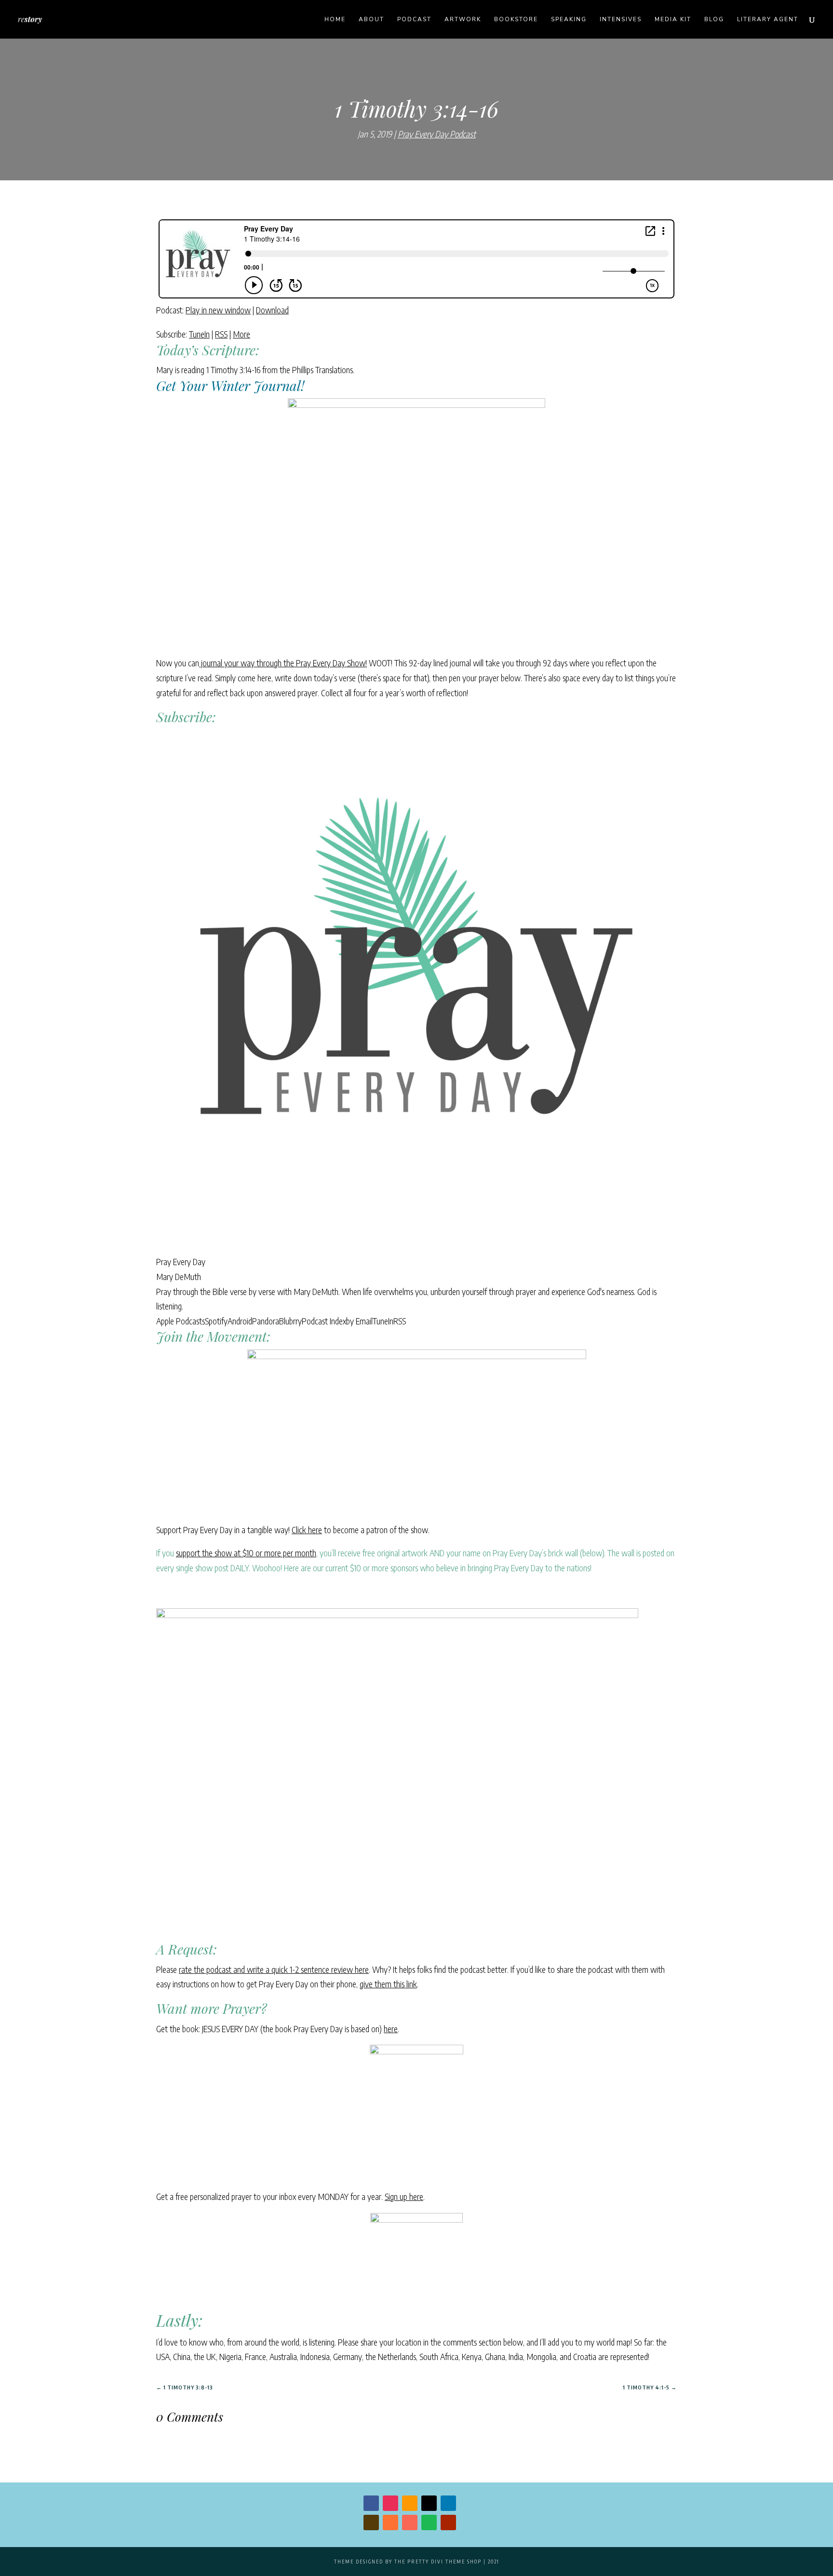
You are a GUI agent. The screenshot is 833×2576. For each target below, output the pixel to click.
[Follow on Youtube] (448, 2522)
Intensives (621, 20)
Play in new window (218, 310)
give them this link (388, 1984)
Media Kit (673, 20)
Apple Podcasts (181, 1321)
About (371, 20)
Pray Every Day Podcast (437, 134)
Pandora (266, 1321)
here (391, 2029)
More (242, 334)
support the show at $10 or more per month (246, 1553)
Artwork (463, 20)
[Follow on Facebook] (371, 2503)
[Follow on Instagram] (390, 2503)
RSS (221, 334)
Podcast (414, 20)
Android (240, 1321)
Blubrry (290, 1321)
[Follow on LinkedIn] (448, 2503)
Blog (714, 20)
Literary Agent (768, 20)
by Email (359, 1321)
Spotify (216, 1321)
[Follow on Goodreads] (371, 2522)
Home (335, 20)
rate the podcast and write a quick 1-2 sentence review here (274, 1969)
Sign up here (404, 2196)
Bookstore (516, 20)
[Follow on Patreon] (410, 2522)
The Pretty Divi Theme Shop (438, 2562)
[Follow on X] (429, 2503)
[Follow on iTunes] (390, 2522)
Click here (307, 1530)
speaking (569, 20)
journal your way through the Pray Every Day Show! (283, 663)
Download (272, 310)
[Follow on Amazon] (410, 2503)
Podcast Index (324, 1321)
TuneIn (199, 334)
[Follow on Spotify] (429, 2522)
